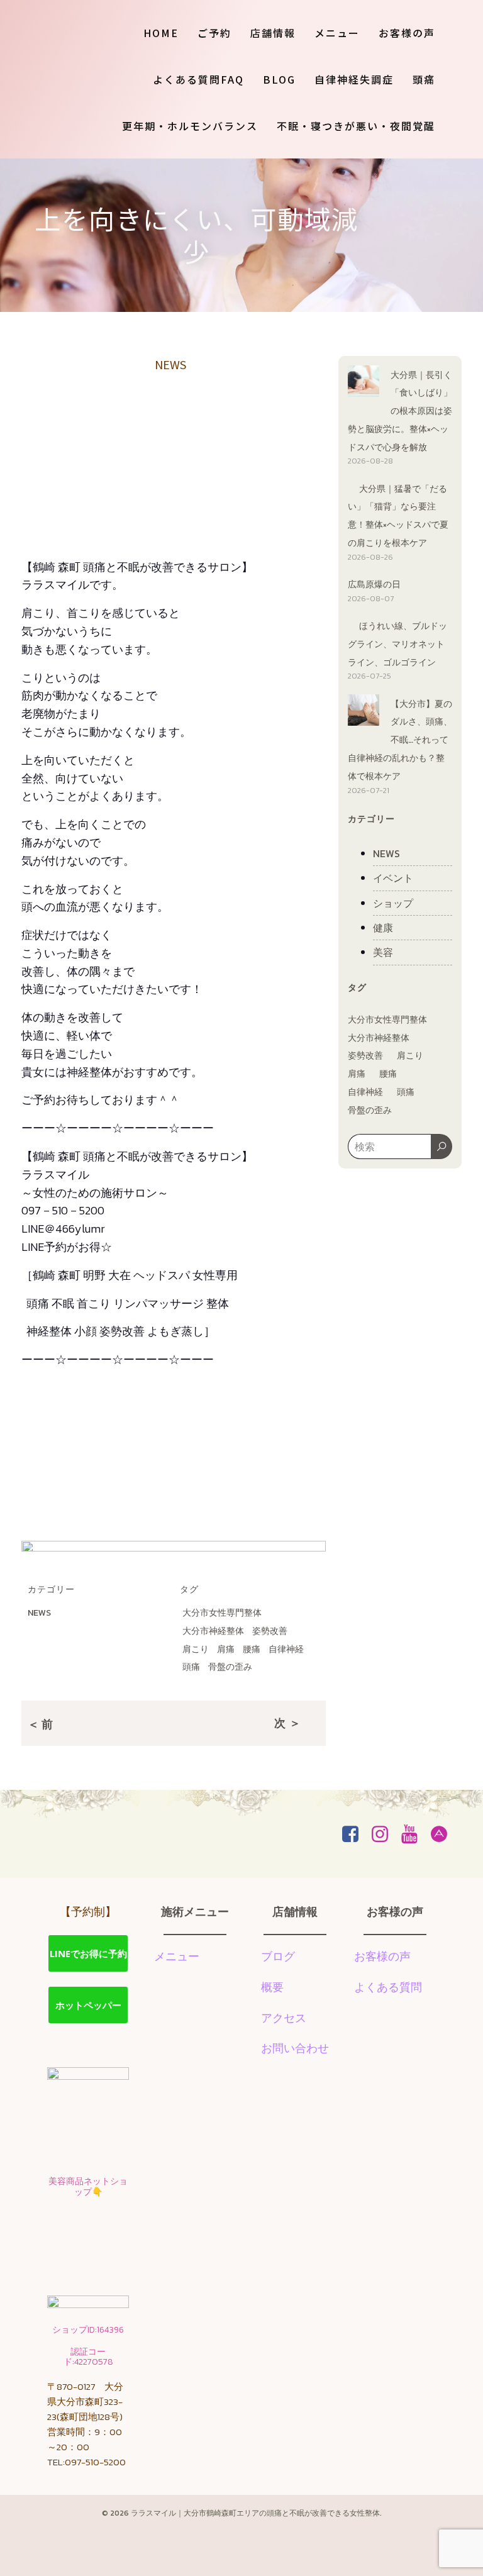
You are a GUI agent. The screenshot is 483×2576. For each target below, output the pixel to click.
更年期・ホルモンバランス (190, 126)
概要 (272, 1987)
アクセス (284, 2018)
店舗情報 (273, 33)
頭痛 (424, 79)
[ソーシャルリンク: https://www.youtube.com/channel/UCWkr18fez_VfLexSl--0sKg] (414, 1835)
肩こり (196, 1649)
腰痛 (252, 1649)
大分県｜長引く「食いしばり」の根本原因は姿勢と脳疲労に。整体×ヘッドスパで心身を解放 (400, 411)
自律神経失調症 (354, 79)
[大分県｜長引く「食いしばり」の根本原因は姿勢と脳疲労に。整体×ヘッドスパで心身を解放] (364, 383)
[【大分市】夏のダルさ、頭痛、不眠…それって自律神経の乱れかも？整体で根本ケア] (364, 712)
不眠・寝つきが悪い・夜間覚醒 (356, 126)
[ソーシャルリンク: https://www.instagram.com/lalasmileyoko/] (385, 1835)
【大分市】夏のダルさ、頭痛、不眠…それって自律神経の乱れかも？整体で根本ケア (400, 740)
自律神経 (286, 1649)
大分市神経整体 (213, 1631)
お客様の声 (407, 33)
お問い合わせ (295, 2048)
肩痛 (226, 1649)
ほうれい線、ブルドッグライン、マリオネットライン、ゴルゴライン (397, 644)
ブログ (278, 1956)
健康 (383, 928)
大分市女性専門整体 (222, 1613)
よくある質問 (388, 1987)
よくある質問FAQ (198, 79)
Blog (279, 79)
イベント (393, 878)
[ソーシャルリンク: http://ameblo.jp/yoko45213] (444, 1835)
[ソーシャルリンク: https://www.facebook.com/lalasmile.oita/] (355, 1835)
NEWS (170, 364)
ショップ (393, 903)
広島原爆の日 (374, 585)
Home (161, 33)
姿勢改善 (270, 1631)
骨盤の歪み (230, 1667)
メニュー (337, 33)
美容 (383, 952)
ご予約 (214, 33)
